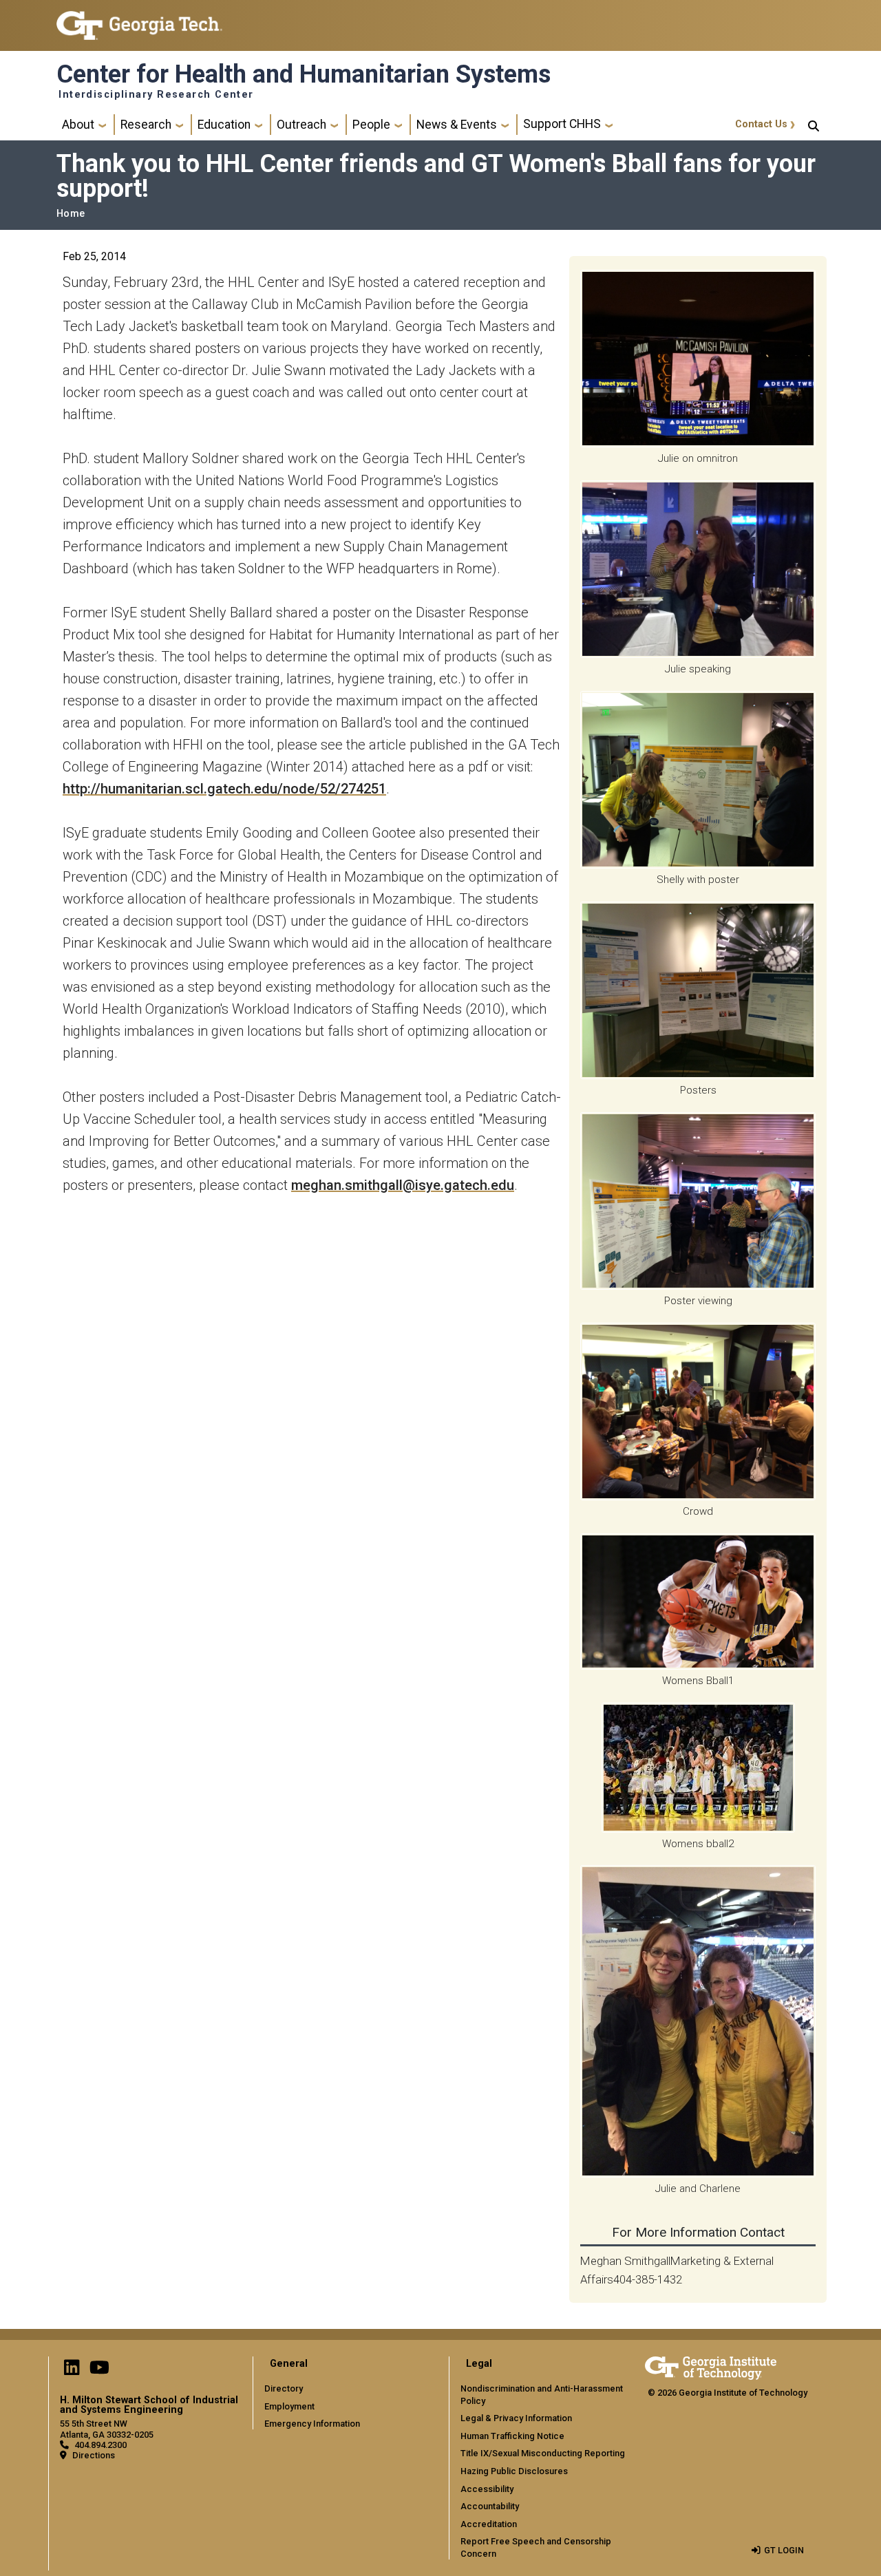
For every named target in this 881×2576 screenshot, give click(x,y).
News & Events (457, 125)
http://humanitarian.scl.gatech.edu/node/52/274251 (224, 789)
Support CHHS (562, 124)
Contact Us (761, 124)
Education (224, 125)
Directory (284, 2388)
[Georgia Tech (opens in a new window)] (711, 2366)
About (78, 125)
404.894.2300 (100, 2445)
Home (71, 214)
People (371, 125)
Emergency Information (312, 2424)
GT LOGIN (784, 2550)
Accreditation (489, 2524)
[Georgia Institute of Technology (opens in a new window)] (139, 20)
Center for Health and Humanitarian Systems (304, 74)
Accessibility (487, 2489)
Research (146, 125)
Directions (94, 2455)
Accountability (490, 2506)
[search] (814, 125)
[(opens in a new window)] (72, 2371)
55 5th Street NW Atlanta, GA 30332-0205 (107, 2429)
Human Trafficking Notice (512, 2436)
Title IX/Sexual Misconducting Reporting (543, 2453)
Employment (289, 2406)
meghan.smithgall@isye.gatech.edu (403, 1185)
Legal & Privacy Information (516, 2418)
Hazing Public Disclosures (514, 2471)
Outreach (301, 125)
